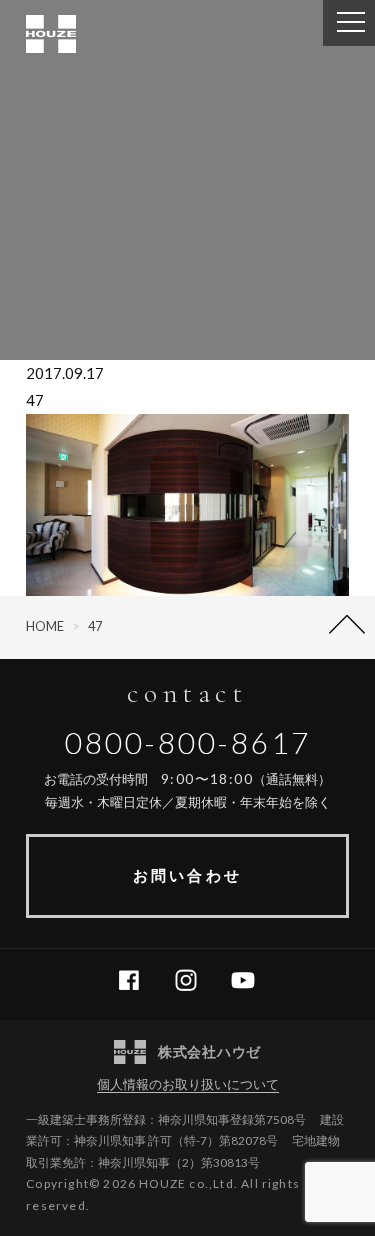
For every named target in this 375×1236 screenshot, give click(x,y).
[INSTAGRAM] (193, 981)
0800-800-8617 (188, 742)
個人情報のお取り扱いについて (188, 1084)
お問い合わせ (187, 875)
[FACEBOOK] (136, 981)
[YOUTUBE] (250, 981)
